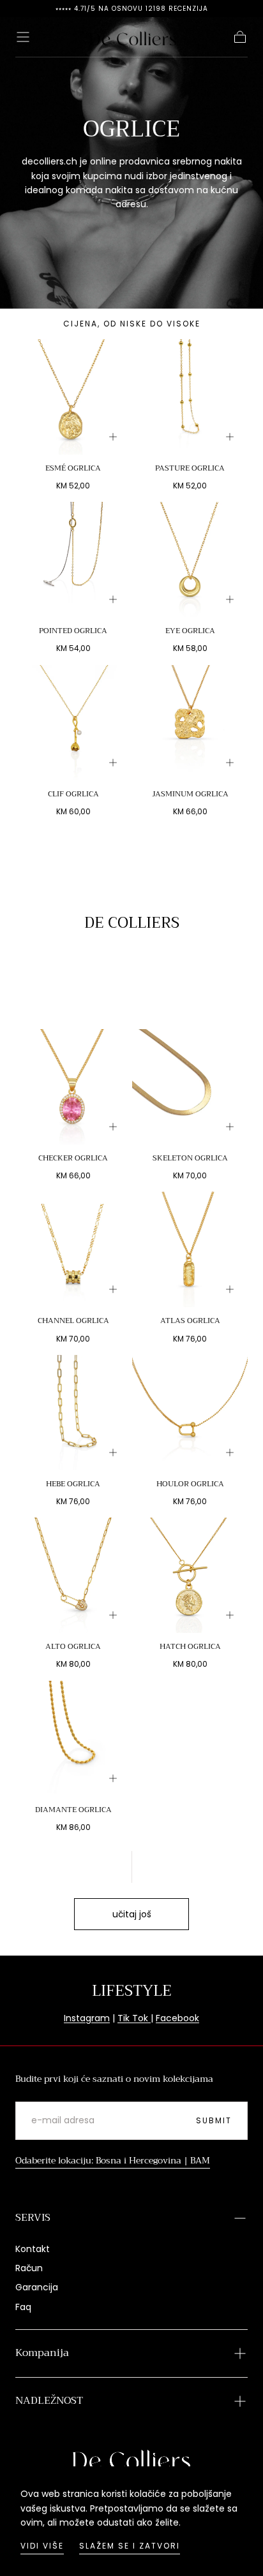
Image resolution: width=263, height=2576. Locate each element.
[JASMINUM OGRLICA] (190, 723)
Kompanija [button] (42, 2353)
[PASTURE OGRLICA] (190, 397)
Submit (214, 2120)
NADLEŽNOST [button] (49, 2401)
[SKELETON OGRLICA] (190, 1087)
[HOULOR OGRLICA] (190, 1413)
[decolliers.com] (131, 2459)
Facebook (177, 2018)
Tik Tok (134, 2018)
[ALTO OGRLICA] (73, 1575)
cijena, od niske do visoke (132, 324)
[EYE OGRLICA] (190, 560)
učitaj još (132, 1914)
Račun (29, 2268)
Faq (23, 2307)
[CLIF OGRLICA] (73, 723)
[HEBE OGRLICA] (73, 1413)
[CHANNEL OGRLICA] (73, 1249)
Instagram (87, 2018)
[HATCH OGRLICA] (190, 1575)
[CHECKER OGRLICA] (73, 1087)
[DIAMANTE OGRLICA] (73, 1738)
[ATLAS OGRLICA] (190, 1249)
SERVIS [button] (33, 2218)
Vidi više (42, 2546)
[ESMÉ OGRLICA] (73, 397)
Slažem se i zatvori (130, 2546)
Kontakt (33, 2249)
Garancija (37, 2287)
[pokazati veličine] (113, 437)
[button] (23, 37)
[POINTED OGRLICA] (73, 560)
